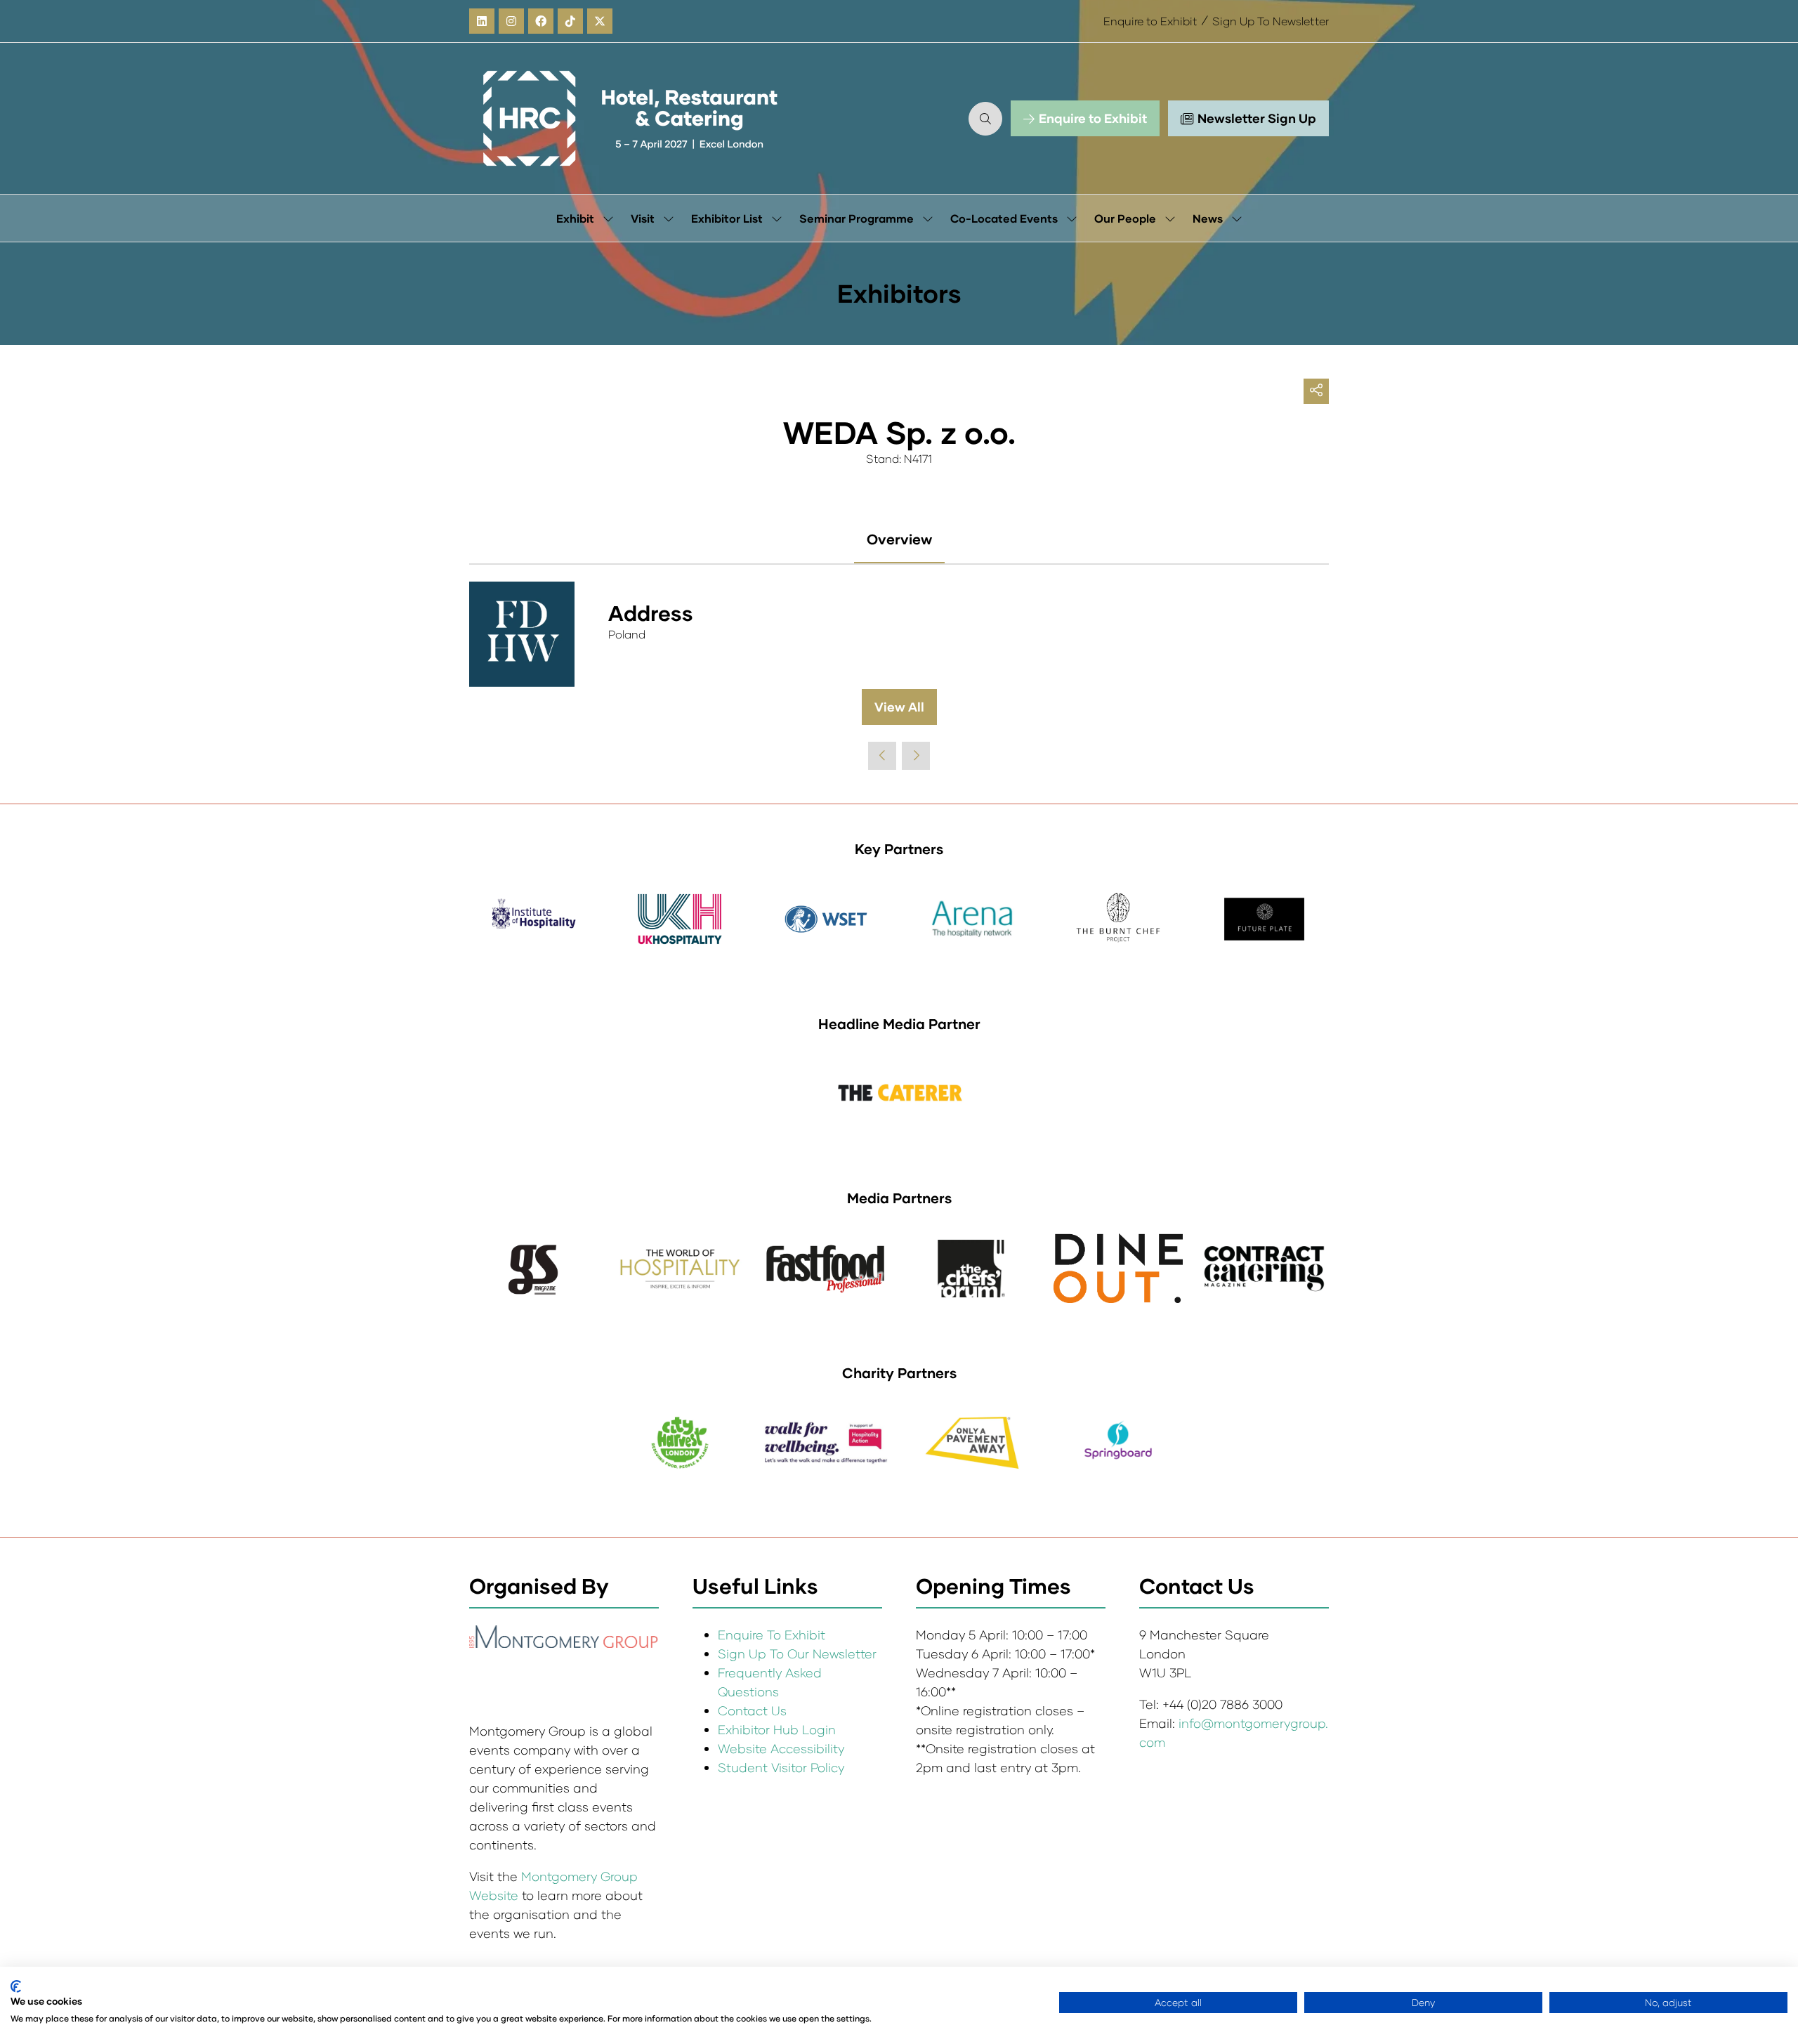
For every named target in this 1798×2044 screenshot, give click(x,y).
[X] (600, 21)
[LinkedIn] (482, 21)
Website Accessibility (781, 1748)
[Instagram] (511, 21)
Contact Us (752, 1710)
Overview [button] (899, 539)
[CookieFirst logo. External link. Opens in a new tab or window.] (16, 1986)
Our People (1125, 218)
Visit (643, 218)
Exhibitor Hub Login (777, 1729)
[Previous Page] (882, 756)
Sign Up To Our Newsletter (797, 1653)
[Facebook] (541, 21)
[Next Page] (916, 756)
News (1208, 218)
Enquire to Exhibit (1150, 21)
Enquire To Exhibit (772, 1634)
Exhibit (575, 218)
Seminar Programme (857, 218)
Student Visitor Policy (783, 1767)
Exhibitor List (727, 218)
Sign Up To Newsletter (1271, 21)
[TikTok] (570, 21)
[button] (985, 119)
